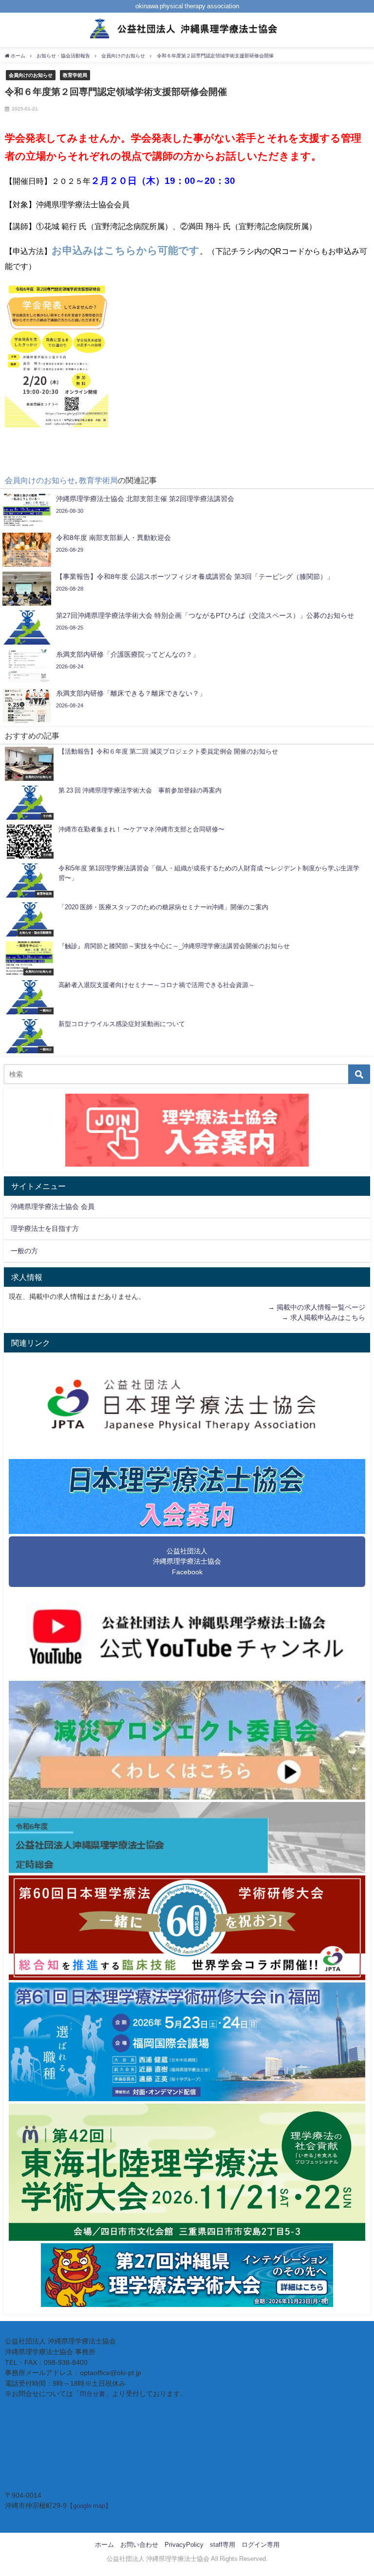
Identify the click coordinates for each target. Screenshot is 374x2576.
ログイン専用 (261, 2545)
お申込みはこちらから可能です (126, 250)
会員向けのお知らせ (31, 75)
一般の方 (24, 1251)
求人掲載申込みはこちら (328, 1317)
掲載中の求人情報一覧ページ (321, 1307)
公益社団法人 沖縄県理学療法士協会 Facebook (187, 1561)
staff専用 (223, 2545)
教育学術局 (75, 75)
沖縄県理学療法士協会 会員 (53, 1207)
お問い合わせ (139, 2545)
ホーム (104, 2545)
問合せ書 (93, 2394)
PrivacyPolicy (184, 2545)
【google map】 (89, 2506)
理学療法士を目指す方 (45, 1228)
